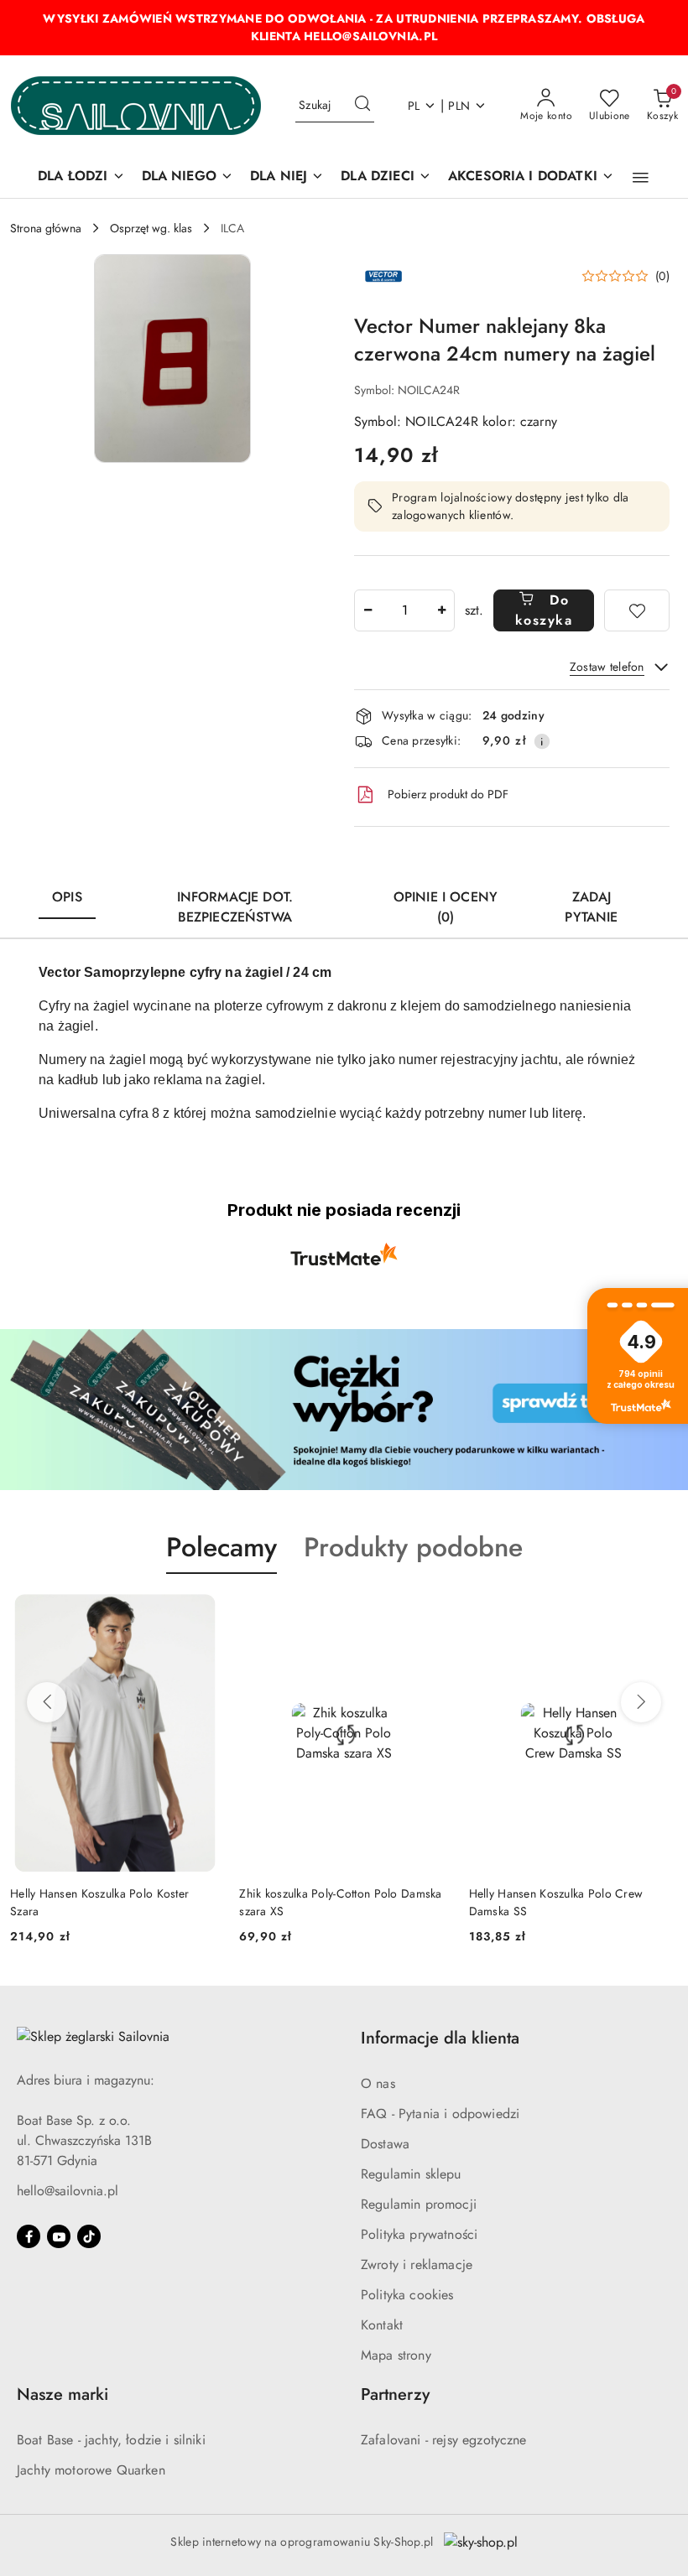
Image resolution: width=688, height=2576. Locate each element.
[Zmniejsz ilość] (367, 610)
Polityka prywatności (419, 2234)
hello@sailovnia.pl (68, 2191)
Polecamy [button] (222, 1547)
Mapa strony (396, 2355)
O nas (378, 2083)
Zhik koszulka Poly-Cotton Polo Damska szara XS (340, 1902)
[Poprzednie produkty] (47, 1702)
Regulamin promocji (419, 2204)
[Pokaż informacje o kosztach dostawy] (542, 741)
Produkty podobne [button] (413, 1547)
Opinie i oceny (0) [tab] (446, 907)
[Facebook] (29, 2236)
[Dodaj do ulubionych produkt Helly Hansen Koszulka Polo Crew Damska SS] (659, 1613)
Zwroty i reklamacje (417, 2264)
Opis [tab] (67, 897)
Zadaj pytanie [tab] (591, 907)
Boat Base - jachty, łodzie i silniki (111, 2440)
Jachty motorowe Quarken (91, 2470)
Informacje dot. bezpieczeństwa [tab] (235, 907)
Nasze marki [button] (63, 2394)
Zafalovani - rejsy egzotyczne (444, 2440)
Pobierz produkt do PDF (448, 794)
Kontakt (382, 2325)
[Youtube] (59, 2236)
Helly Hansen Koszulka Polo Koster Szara (99, 1902)
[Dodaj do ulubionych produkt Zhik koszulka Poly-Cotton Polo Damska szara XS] (430, 1613)
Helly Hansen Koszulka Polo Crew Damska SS (556, 1902)
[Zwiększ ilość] (441, 610)
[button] (641, 178)
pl (414, 106)
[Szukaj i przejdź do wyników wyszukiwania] (362, 106)
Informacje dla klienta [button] (440, 2038)
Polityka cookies (407, 2295)
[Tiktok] (89, 2236)
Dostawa (385, 2144)
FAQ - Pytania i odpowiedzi (440, 2114)
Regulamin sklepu (411, 2174)
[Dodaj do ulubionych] (637, 610)
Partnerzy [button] (395, 2394)
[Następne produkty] (641, 1702)
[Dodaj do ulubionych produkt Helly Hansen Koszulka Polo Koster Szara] (200, 1613)
